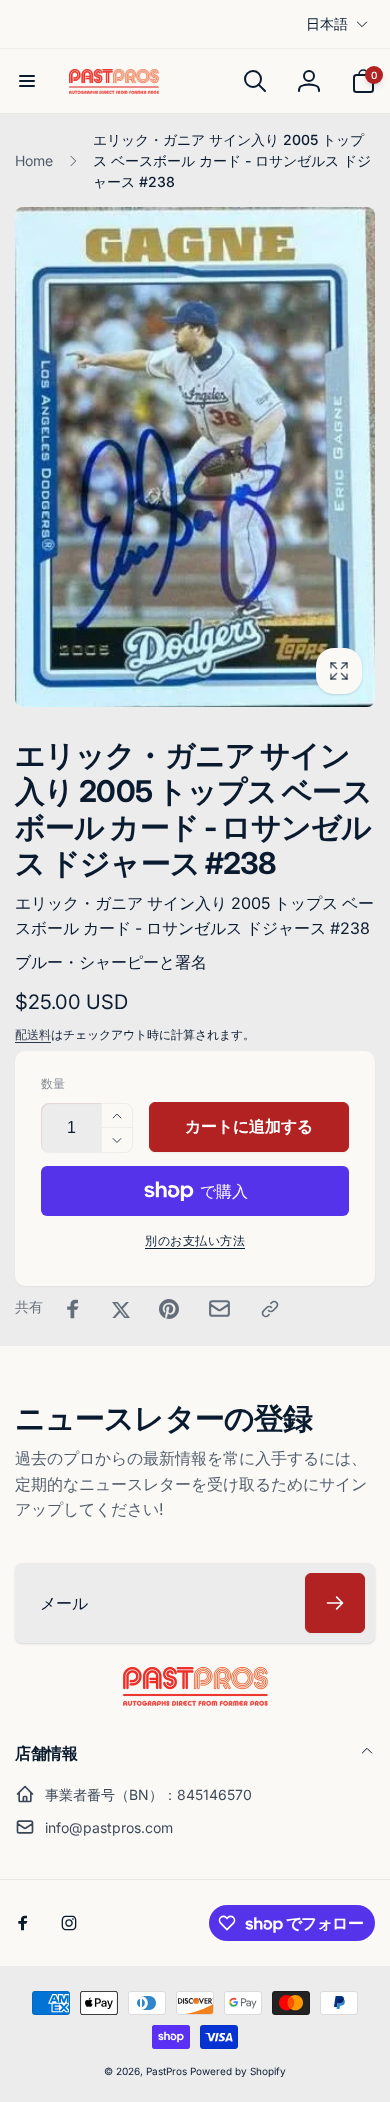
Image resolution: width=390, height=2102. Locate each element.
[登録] (335, 1603)
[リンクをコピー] (270, 1309)
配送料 (33, 1034)
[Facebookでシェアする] (73, 1309)
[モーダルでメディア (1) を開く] (195, 457)
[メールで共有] (219, 1308)
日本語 (327, 23)
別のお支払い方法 (195, 1240)
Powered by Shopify (238, 2071)
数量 (53, 1083)
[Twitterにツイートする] (121, 1309)
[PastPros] (195, 1700)
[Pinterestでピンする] (169, 1309)
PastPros (166, 2071)
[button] (27, 81)
